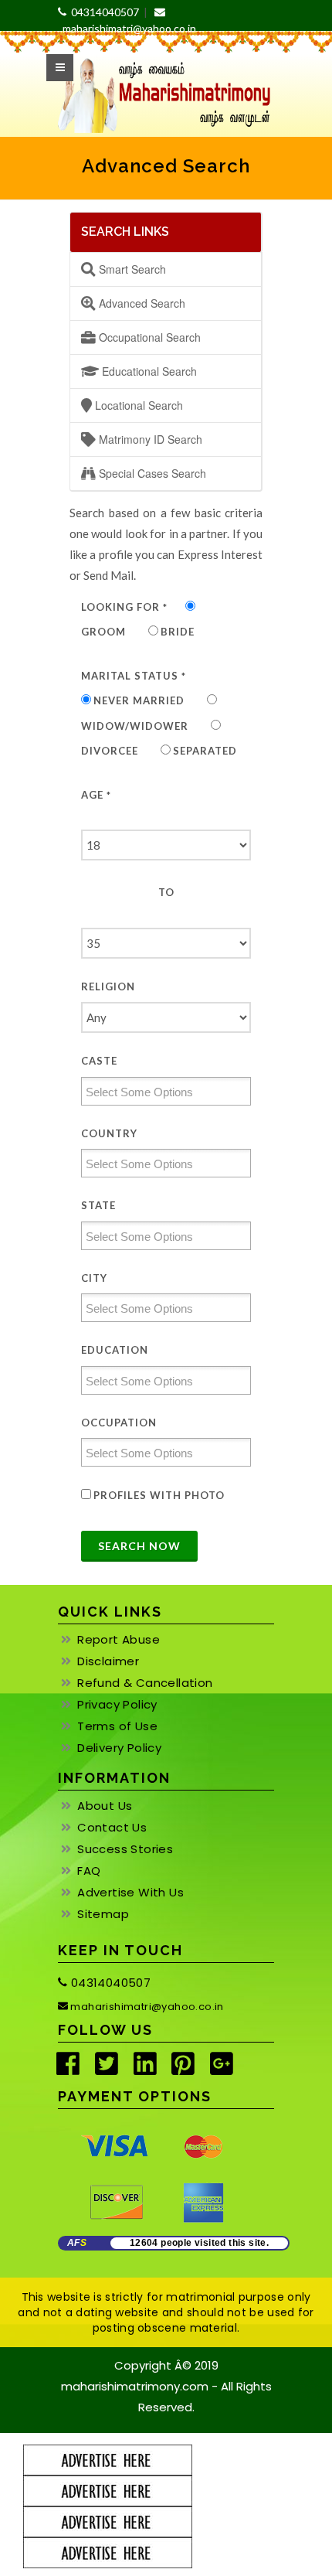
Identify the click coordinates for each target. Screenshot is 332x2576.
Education (115, 1350)
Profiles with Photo (159, 1495)
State (98, 1205)
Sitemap (103, 1914)
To (166, 892)
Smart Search (131, 269)
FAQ (89, 1871)
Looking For (124, 607)
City (94, 1278)
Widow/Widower (135, 726)
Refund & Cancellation (145, 1683)
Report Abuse (119, 1640)
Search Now (139, 1546)
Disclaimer (108, 1661)
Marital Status (134, 676)
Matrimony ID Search (149, 439)
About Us (105, 1806)
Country (109, 1133)
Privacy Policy (117, 1705)
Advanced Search (141, 303)
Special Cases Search (151, 473)
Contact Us (112, 1828)
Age (96, 795)
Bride (178, 632)
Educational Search (148, 371)
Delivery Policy (119, 1748)
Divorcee (110, 751)
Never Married (139, 700)
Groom (103, 632)
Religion (108, 986)
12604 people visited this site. (199, 2243)
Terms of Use (117, 1726)
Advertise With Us (130, 1893)
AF (77, 2243)
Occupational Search (148, 337)
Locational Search (137, 405)
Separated (205, 751)
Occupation (119, 1423)
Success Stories (125, 1849)
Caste (99, 1061)
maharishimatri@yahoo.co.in (146, 2007)
